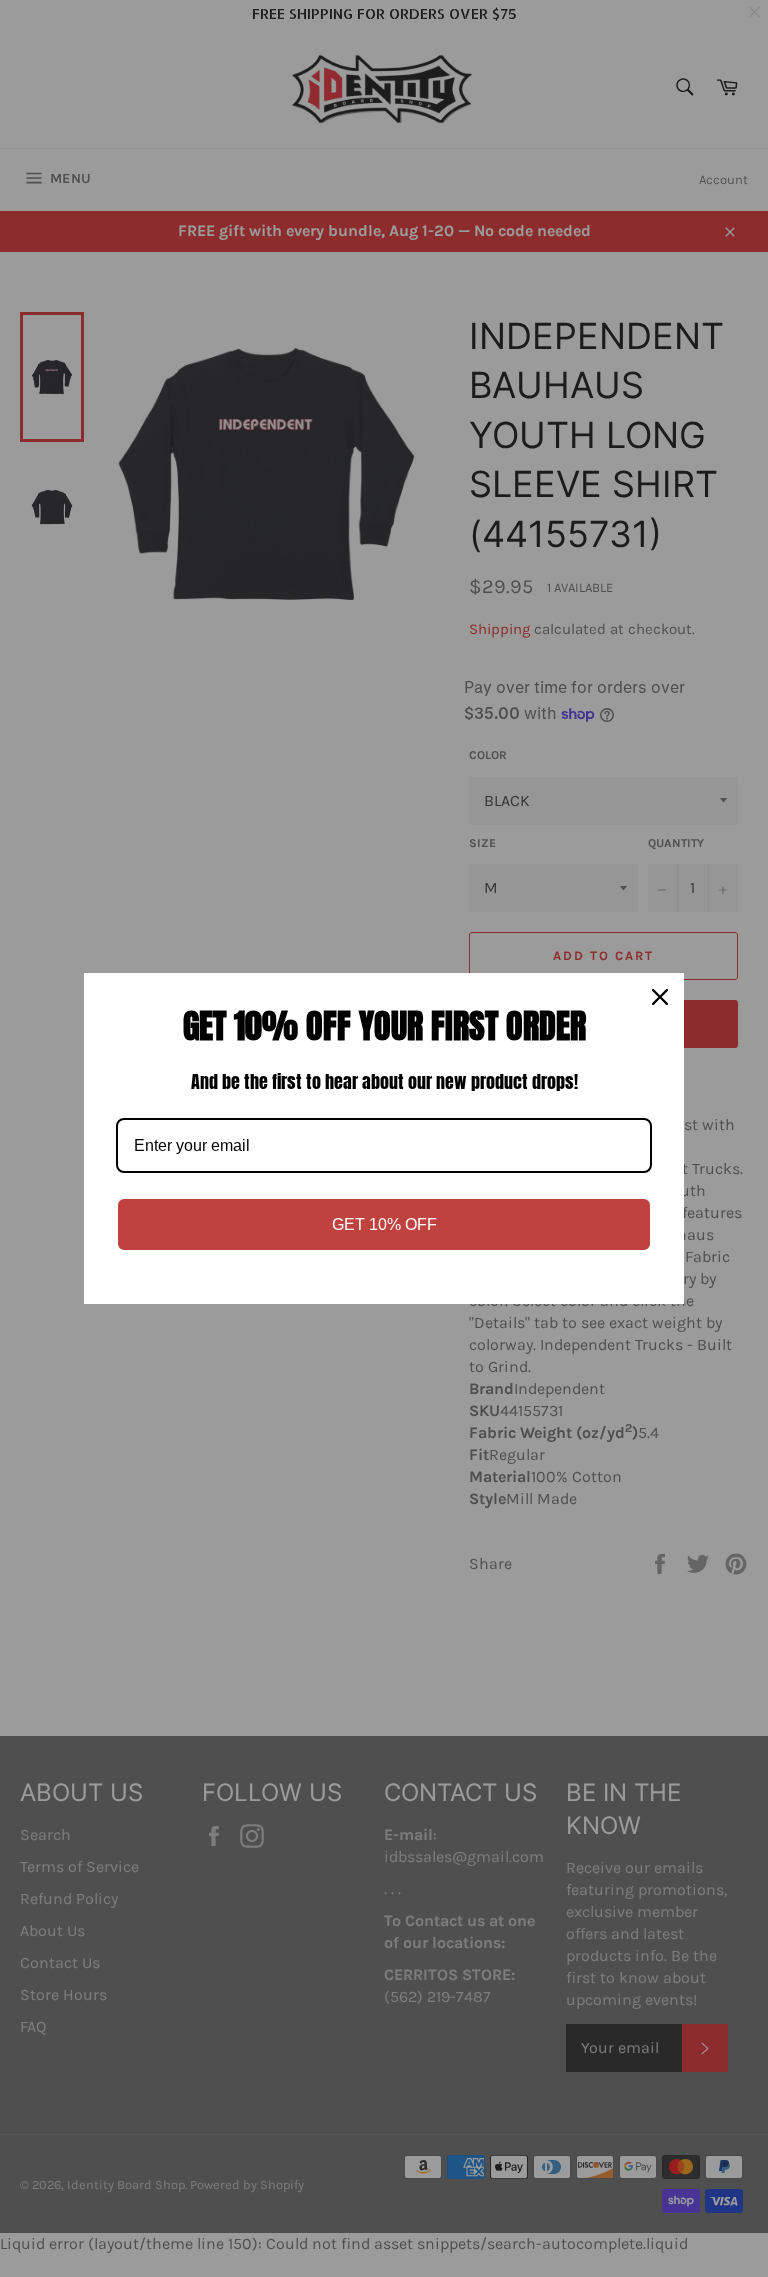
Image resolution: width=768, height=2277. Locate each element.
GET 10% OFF (384, 1224)
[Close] (660, 997)
